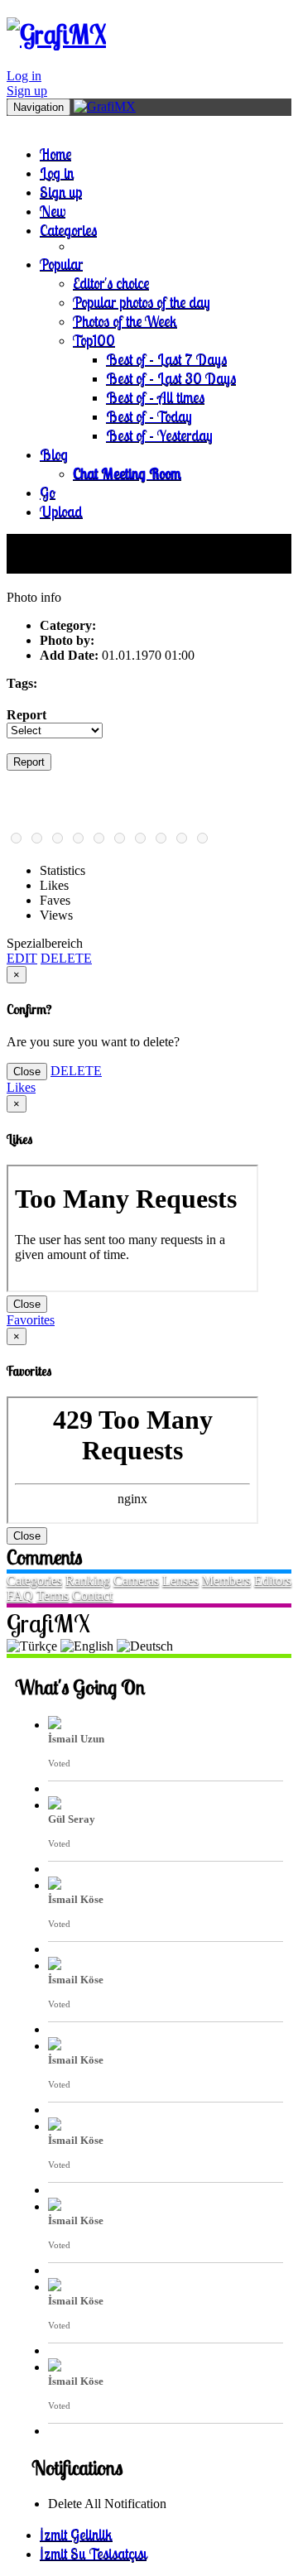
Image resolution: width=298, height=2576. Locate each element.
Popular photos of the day (142, 302)
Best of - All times (155, 397)
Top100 (94, 340)
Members (226, 1581)
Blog (54, 454)
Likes (21, 1087)
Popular (61, 264)
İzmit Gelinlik (76, 2534)
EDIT (22, 958)
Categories (68, 230)
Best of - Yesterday (159, 435)
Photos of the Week (125, 321)
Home (55, 154)
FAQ (20, 1596)
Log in (24, 76)
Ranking (88, 1581)
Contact (92, 1596)
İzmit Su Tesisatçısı (93, 2553)
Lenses (180, 1581)
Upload (61, 511)
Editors (273, 1581)
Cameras (136, 1581)
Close (27, 1072)
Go (48, 492)
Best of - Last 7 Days (166, 359)
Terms (53, 1596)
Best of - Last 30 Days (171, 378)
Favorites (31, 1320)
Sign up (27, 91)
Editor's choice (111, 283)
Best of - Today (149, 416)
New (53, 211)
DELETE (66, 958)
